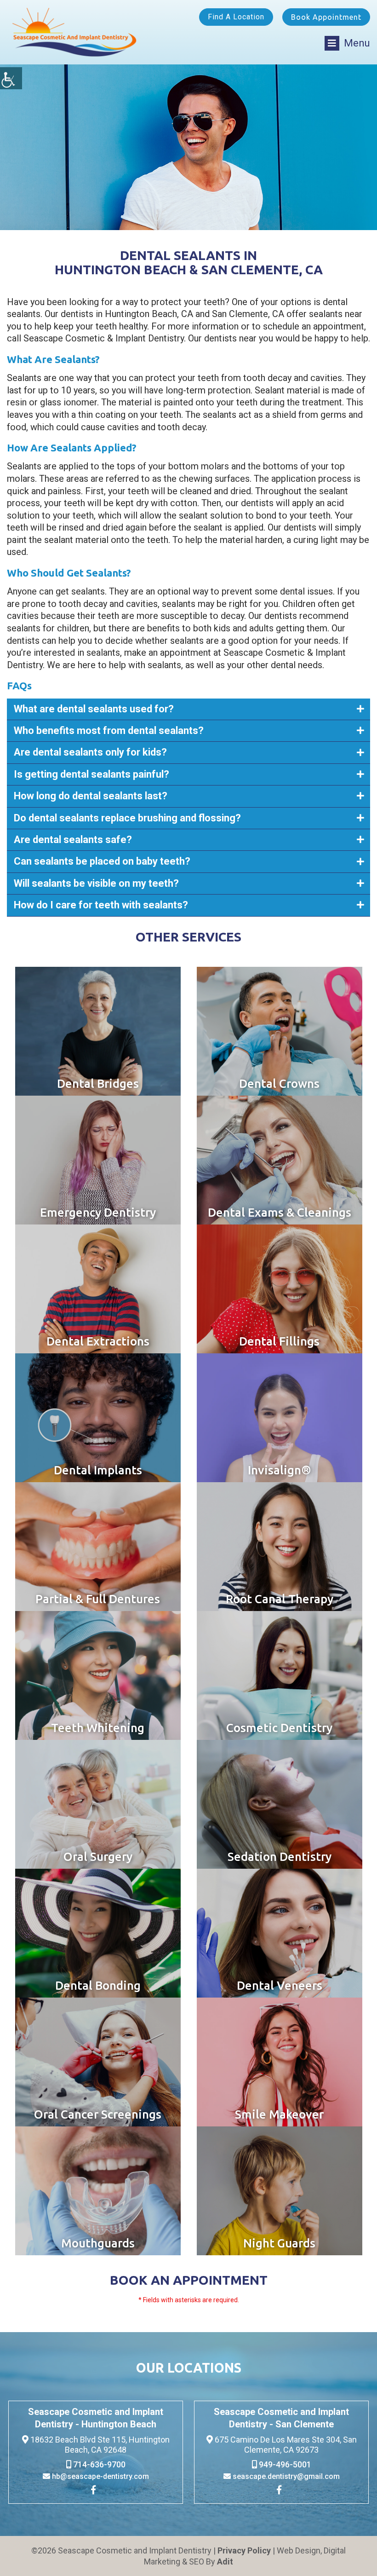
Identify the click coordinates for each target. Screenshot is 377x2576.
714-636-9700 (98, 2464)
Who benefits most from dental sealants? (109, 731)
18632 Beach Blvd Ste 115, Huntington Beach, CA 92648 (99, 2445)
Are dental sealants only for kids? (90, 752)
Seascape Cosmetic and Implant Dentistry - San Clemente (281, 2418)
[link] (96, 2491)
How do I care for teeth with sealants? (101, 905)
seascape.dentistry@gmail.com (285, 2476)
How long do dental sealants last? (91, 796)
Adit (225, 2562)
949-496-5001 (284, 2464)
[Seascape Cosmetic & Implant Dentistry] (75, 32)
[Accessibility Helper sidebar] (11, 78)
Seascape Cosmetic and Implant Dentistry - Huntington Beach (96, 2418)
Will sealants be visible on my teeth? (96, 883)
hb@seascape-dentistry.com (100, 2476)
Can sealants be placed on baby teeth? (102, 861)
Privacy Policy (244, 2550)
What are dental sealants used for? (94, 709)
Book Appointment (326, 17)
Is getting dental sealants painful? (91, 774)
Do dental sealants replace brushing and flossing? (127, 818)
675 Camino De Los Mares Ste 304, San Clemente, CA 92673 (285, 2445)
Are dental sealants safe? (73, 840)
